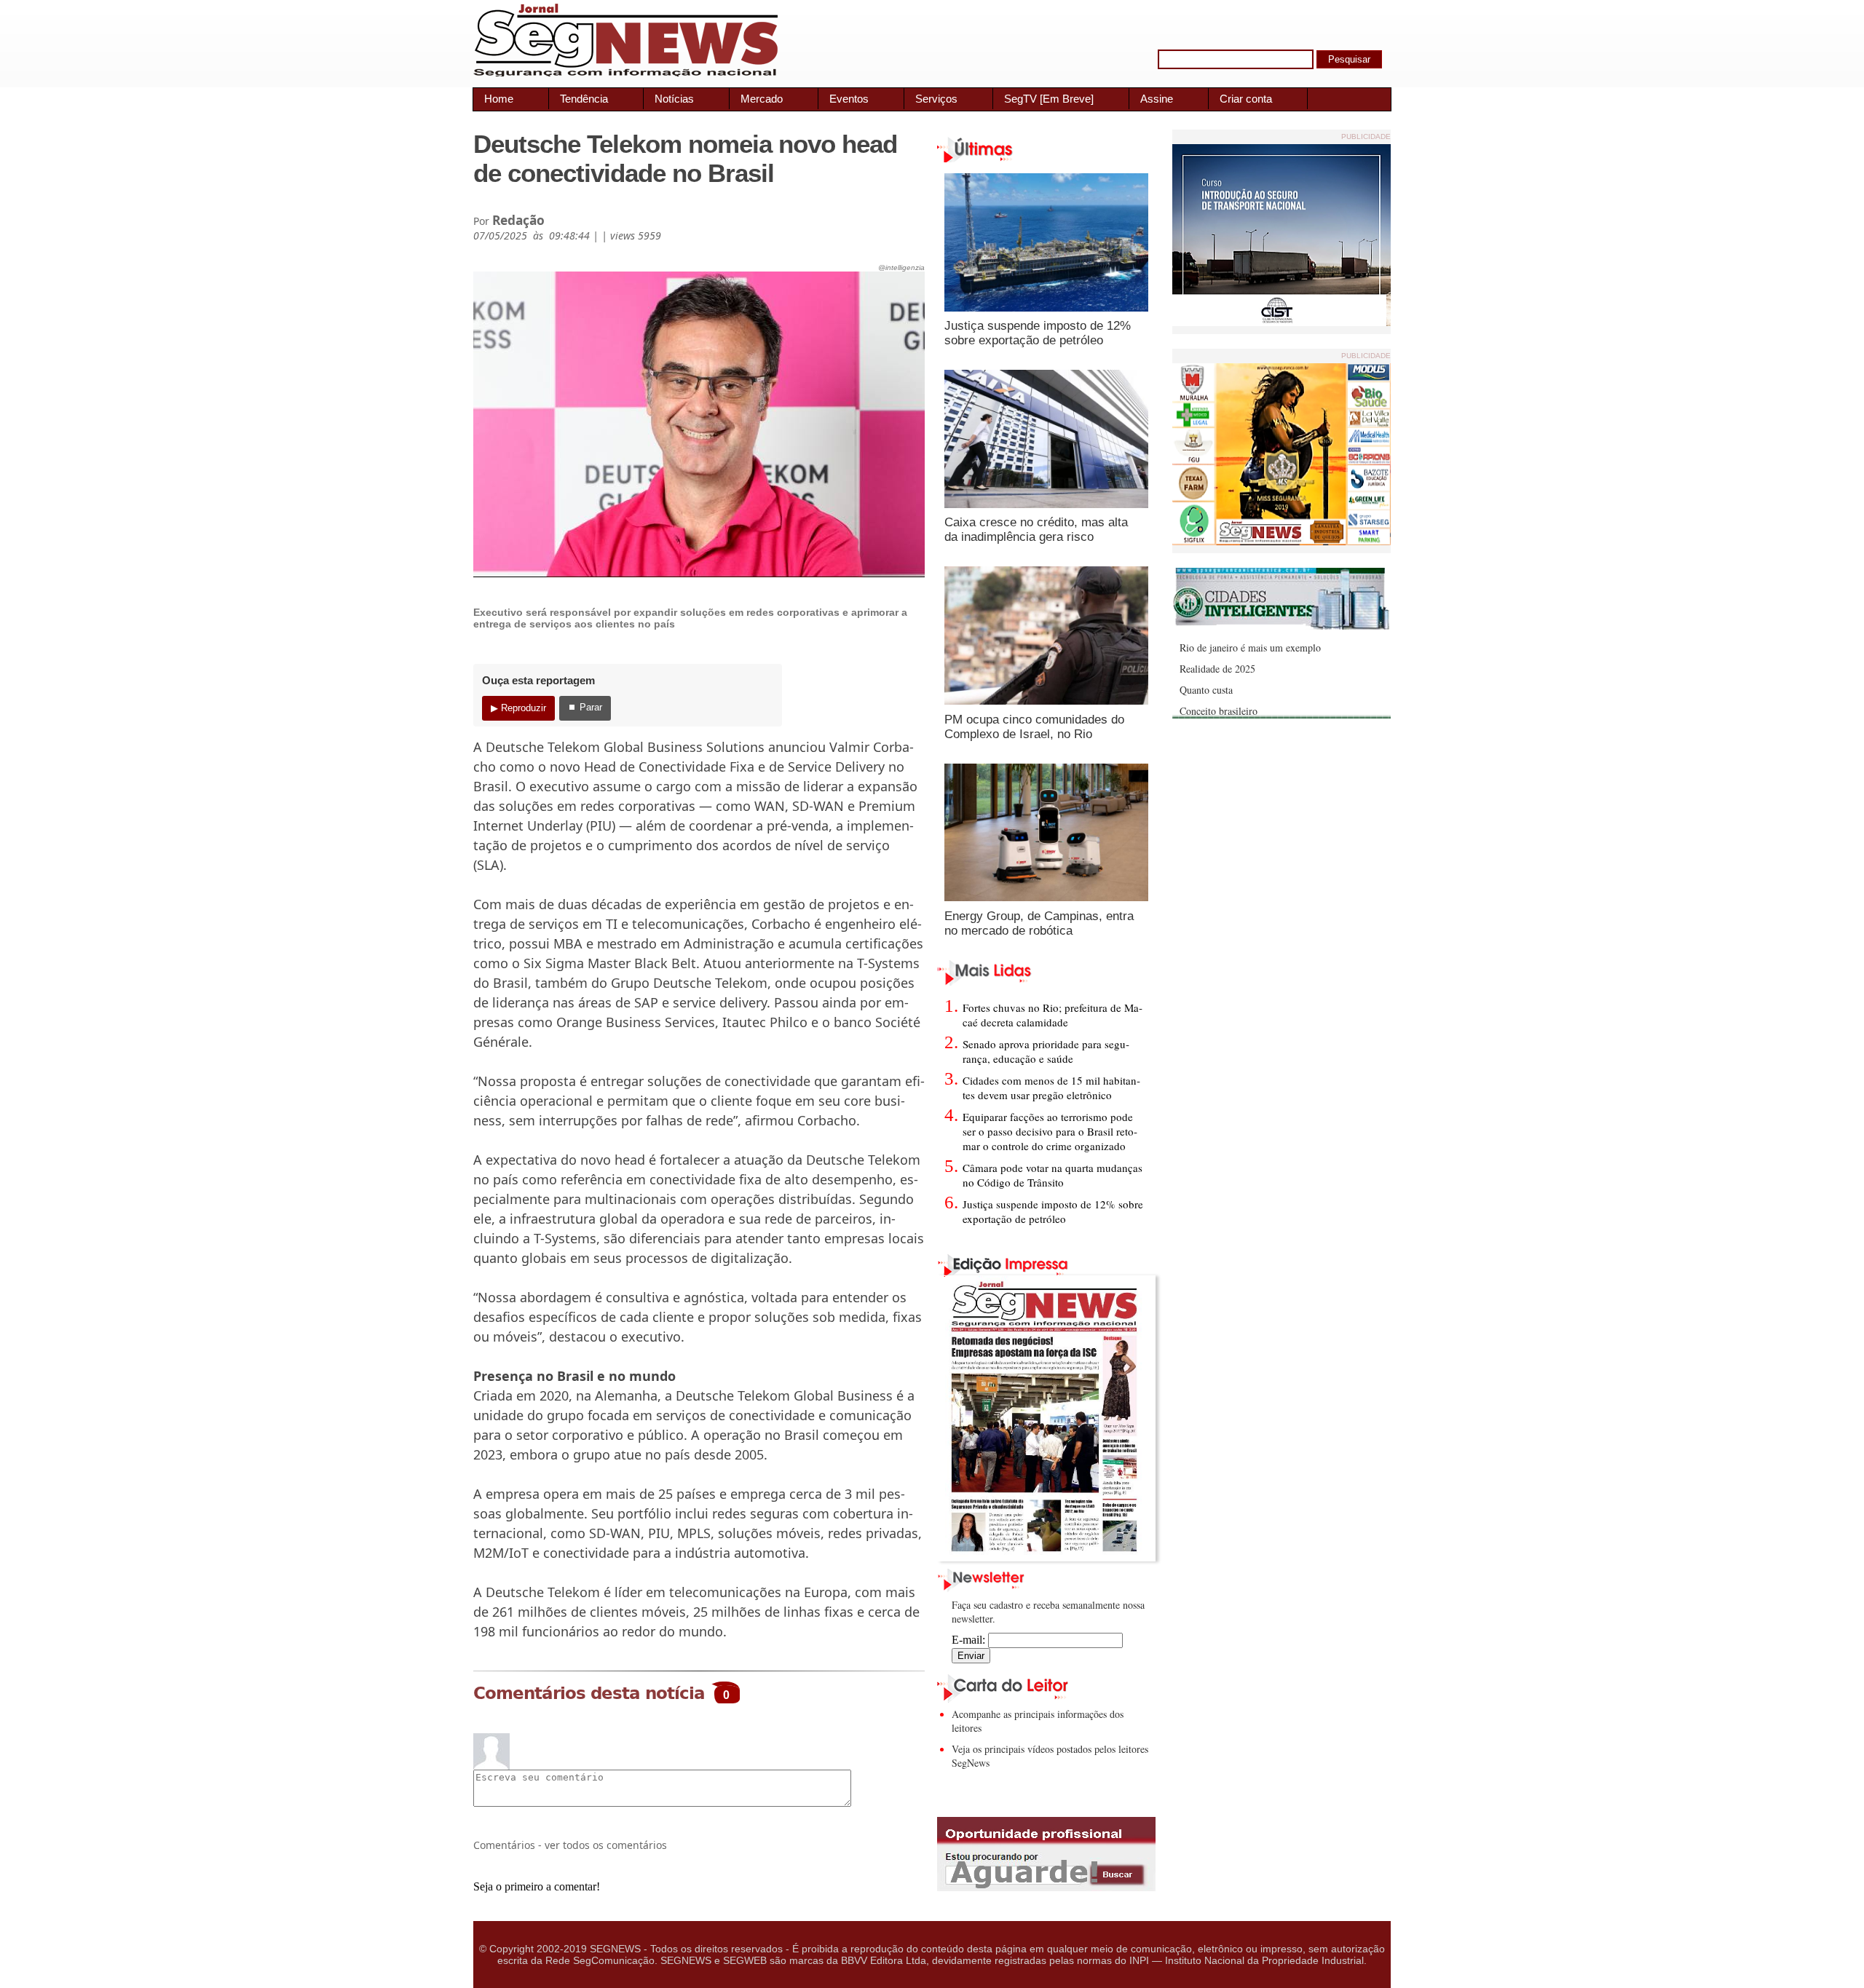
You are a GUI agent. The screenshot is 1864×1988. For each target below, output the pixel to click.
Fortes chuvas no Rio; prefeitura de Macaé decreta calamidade (1053, 1015)
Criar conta (1246, 99)
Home (499, 99)
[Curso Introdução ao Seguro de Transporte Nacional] (1281, 322)
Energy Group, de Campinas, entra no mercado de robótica (1039, 923)
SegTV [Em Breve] (1049, 99)
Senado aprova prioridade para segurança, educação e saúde (1046, 1051)
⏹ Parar (585, 707)
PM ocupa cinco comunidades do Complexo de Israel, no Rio (1034, 727)
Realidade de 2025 (1217, 669)
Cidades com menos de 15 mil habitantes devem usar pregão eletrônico (1051, 1088)
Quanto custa (1206, 690)
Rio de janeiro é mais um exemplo (1250, 648)
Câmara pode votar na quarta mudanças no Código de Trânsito (1053, 1175)
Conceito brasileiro (1219, 711)
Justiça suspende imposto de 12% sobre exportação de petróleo (1038, 333)
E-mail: (970, 1640)
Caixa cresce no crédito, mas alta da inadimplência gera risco (1036, 530)
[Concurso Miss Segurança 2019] (1281, 541)
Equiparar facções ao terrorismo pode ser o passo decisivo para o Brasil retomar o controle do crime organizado (1050, 1131)
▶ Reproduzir (518, 708)
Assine (1157, 99)
